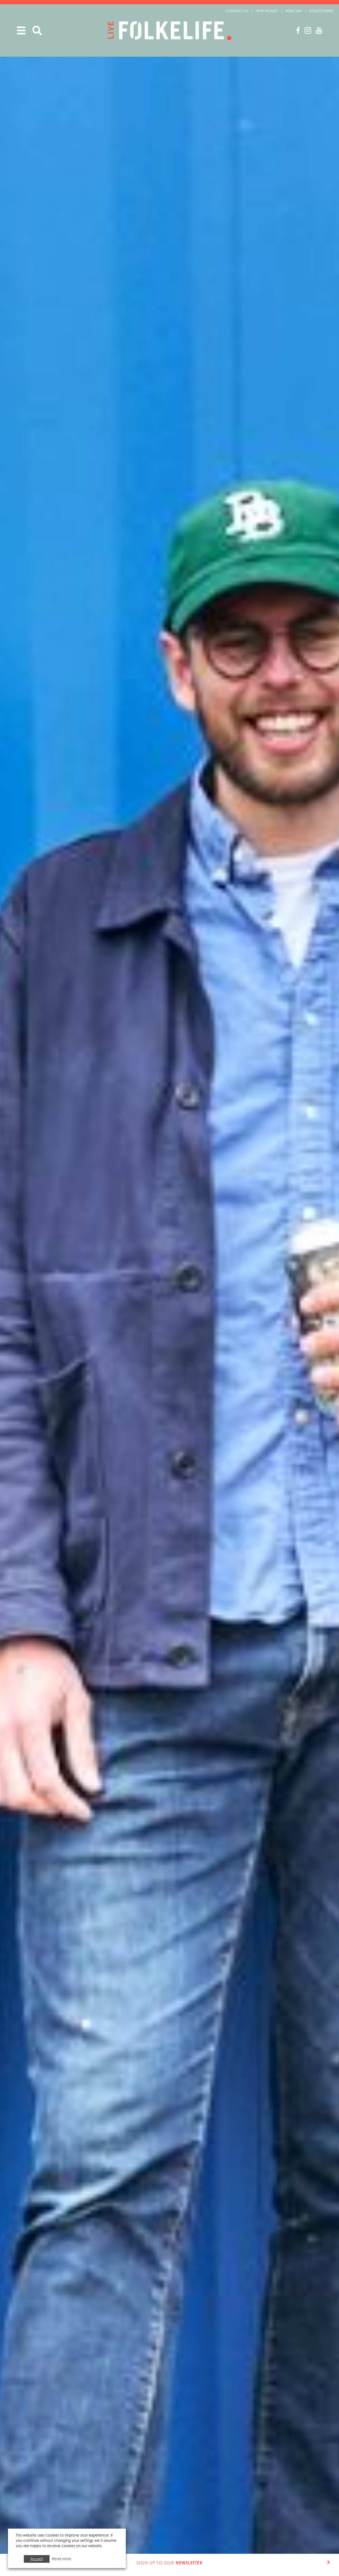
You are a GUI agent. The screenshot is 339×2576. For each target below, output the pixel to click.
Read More (62, 2559)
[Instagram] (308, 30)
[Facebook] (298, 30)
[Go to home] (170, 31)
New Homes (267, 11)
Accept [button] (37, 2559)
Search (37, 31)
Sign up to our (169, 2563)
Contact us (237, 11)
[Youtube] (319, 30)
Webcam (294, 11)
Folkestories (321, 11)
